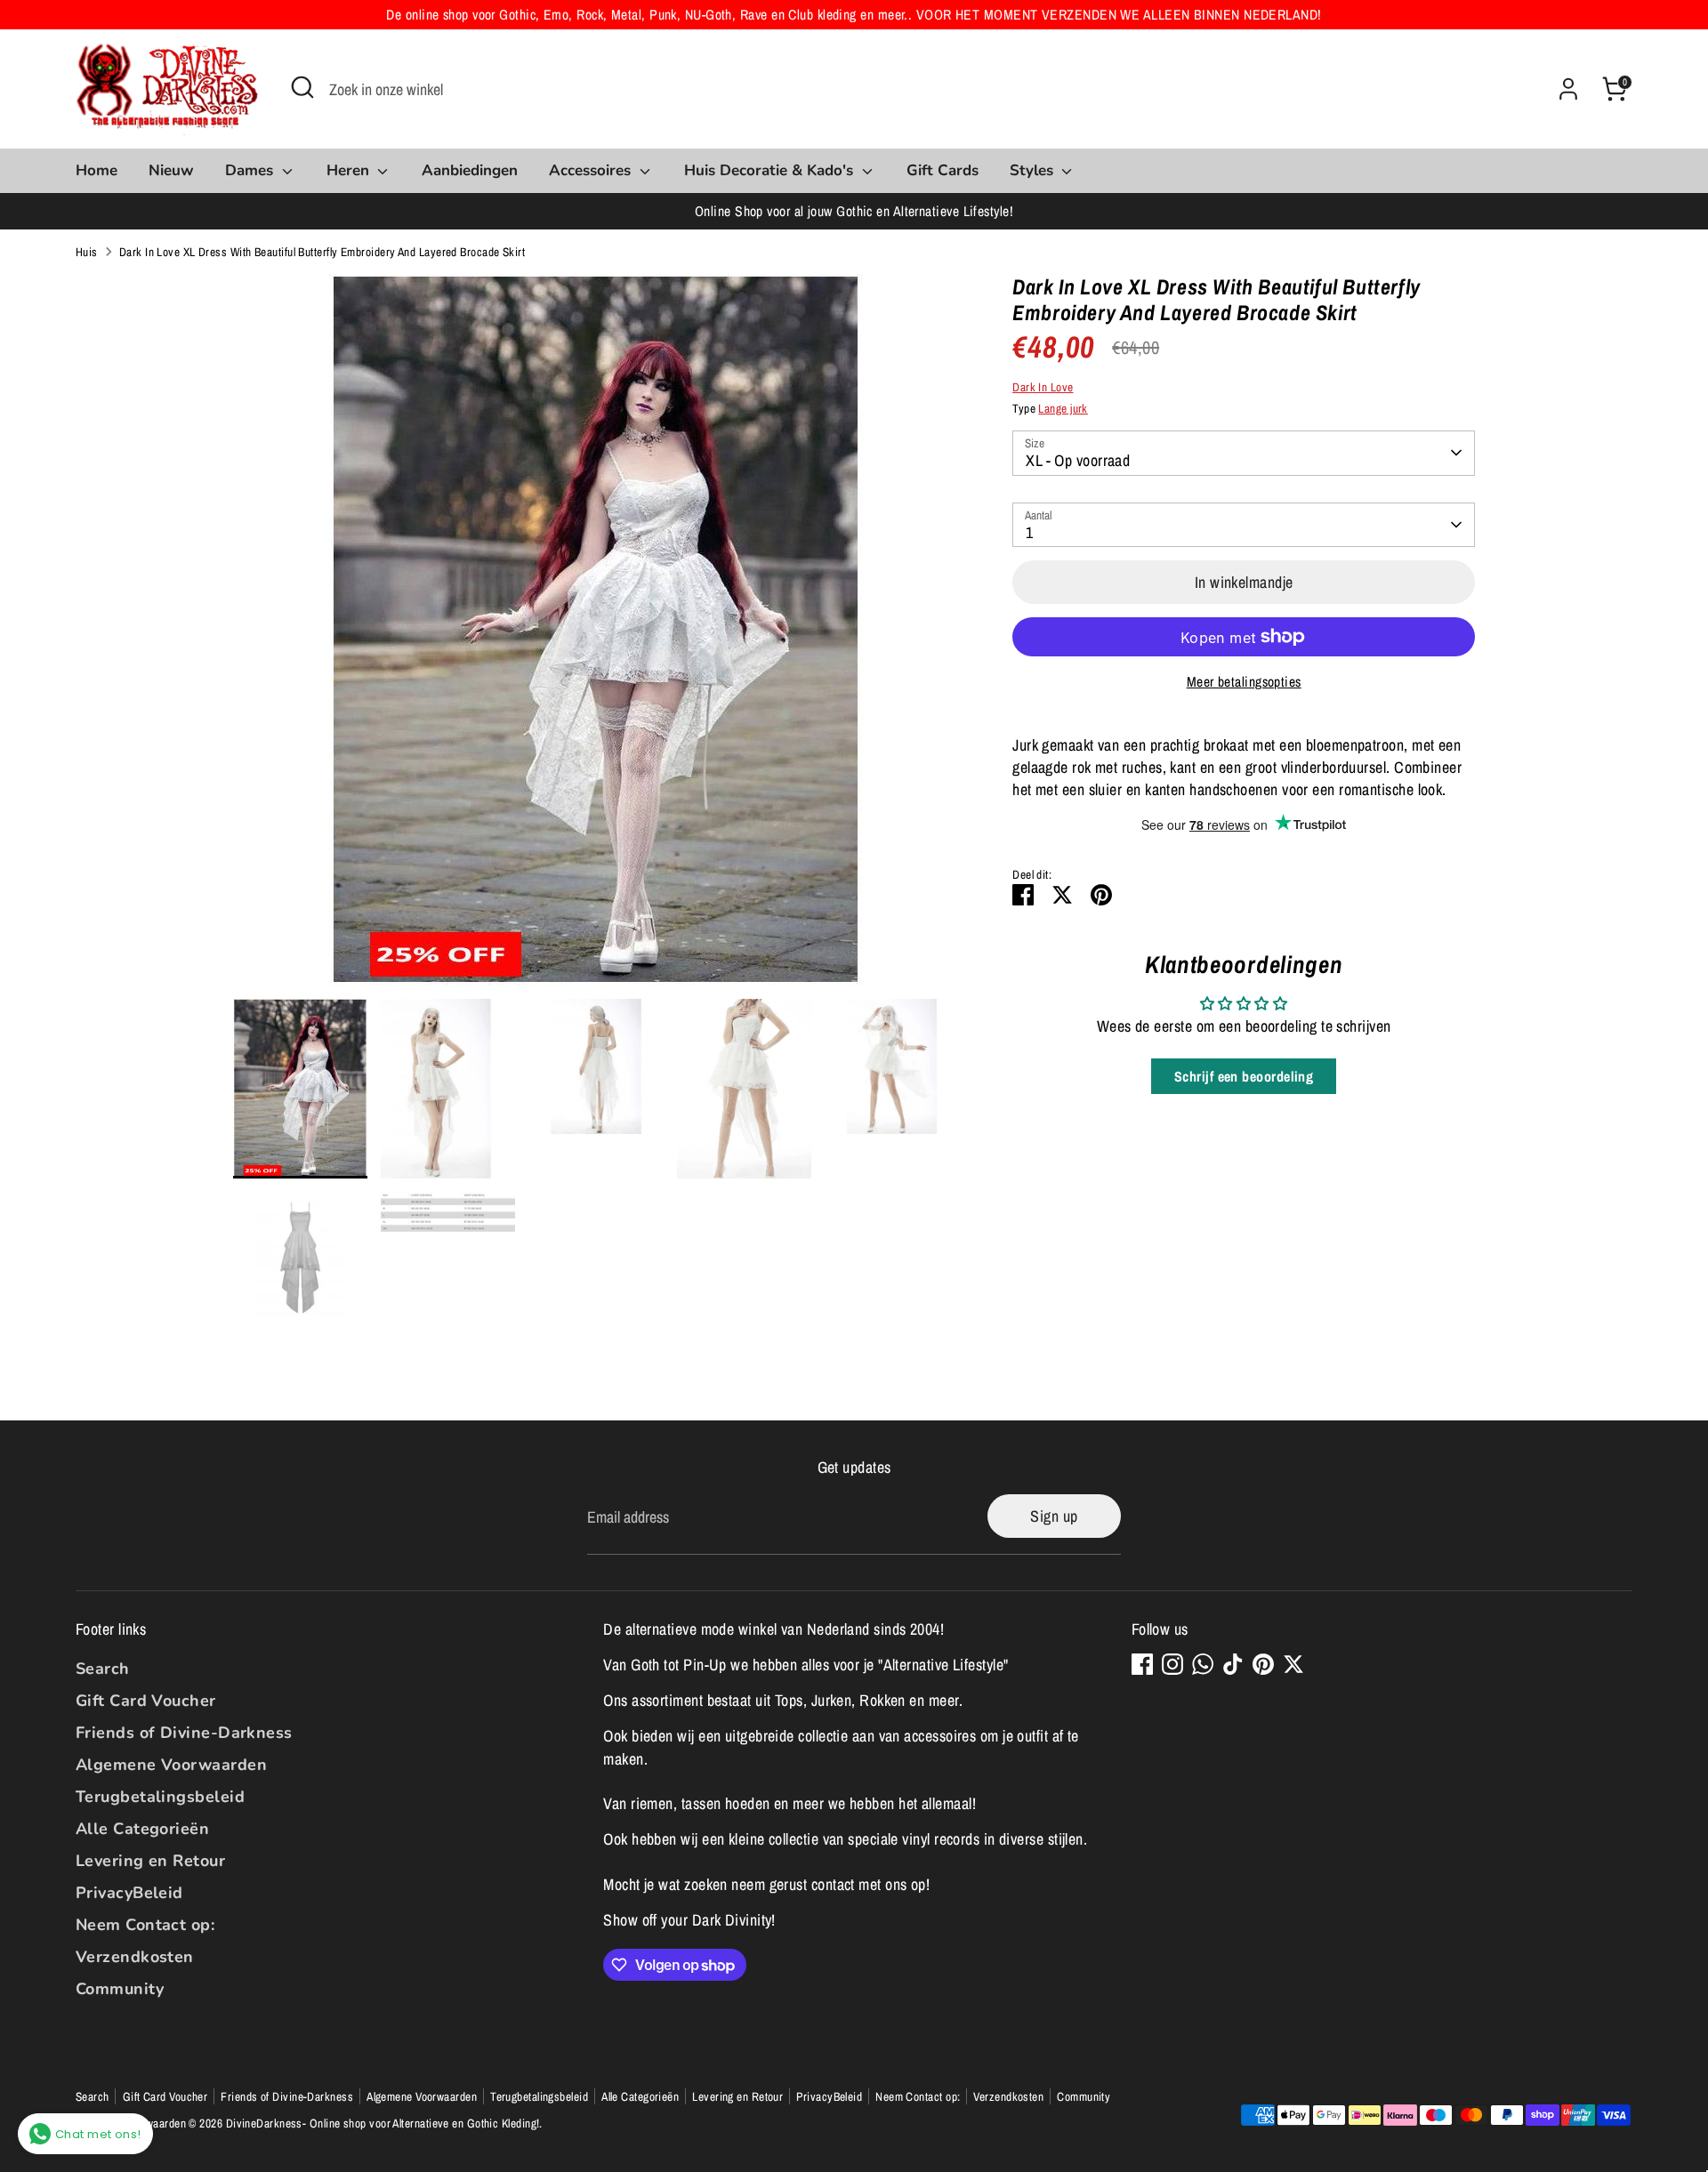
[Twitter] (1293, 1664)
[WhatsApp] (1203, 1664)
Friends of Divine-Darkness (184, 1733)
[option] (596, 636)
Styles (1034, 170)
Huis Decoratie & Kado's (771, 170)
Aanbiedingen (470, 170)
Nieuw (171, 170)
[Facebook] (1142, 1664)
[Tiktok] (1233, 1664)
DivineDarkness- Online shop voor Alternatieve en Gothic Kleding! (383, 2123)
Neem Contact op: (145, 1925)
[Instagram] (1172, 1664)
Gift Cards (943, 170)
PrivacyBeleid (129, 1893)
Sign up (1054, 1516)
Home (97, 170)
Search (103, 1669)
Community (120, 1989)
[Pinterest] (1263, 1664)
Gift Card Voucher (146, 1701)
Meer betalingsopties (1244, 682)
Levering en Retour (150, 1861)
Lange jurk (1063, 408)
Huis (87, 252)
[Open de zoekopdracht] (302, 87)
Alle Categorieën (142, 1829)
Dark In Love (1043, 387)
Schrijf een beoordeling (1244, 1076)
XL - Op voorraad (1078, 460)
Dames (251, 170)
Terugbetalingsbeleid (160, 1797)
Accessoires (592, 170)
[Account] (1568, 89)
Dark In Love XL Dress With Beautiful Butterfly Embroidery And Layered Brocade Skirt (322, 252)
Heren (350, 170)
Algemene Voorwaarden (171, 1765)
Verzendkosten (135, 1957)
